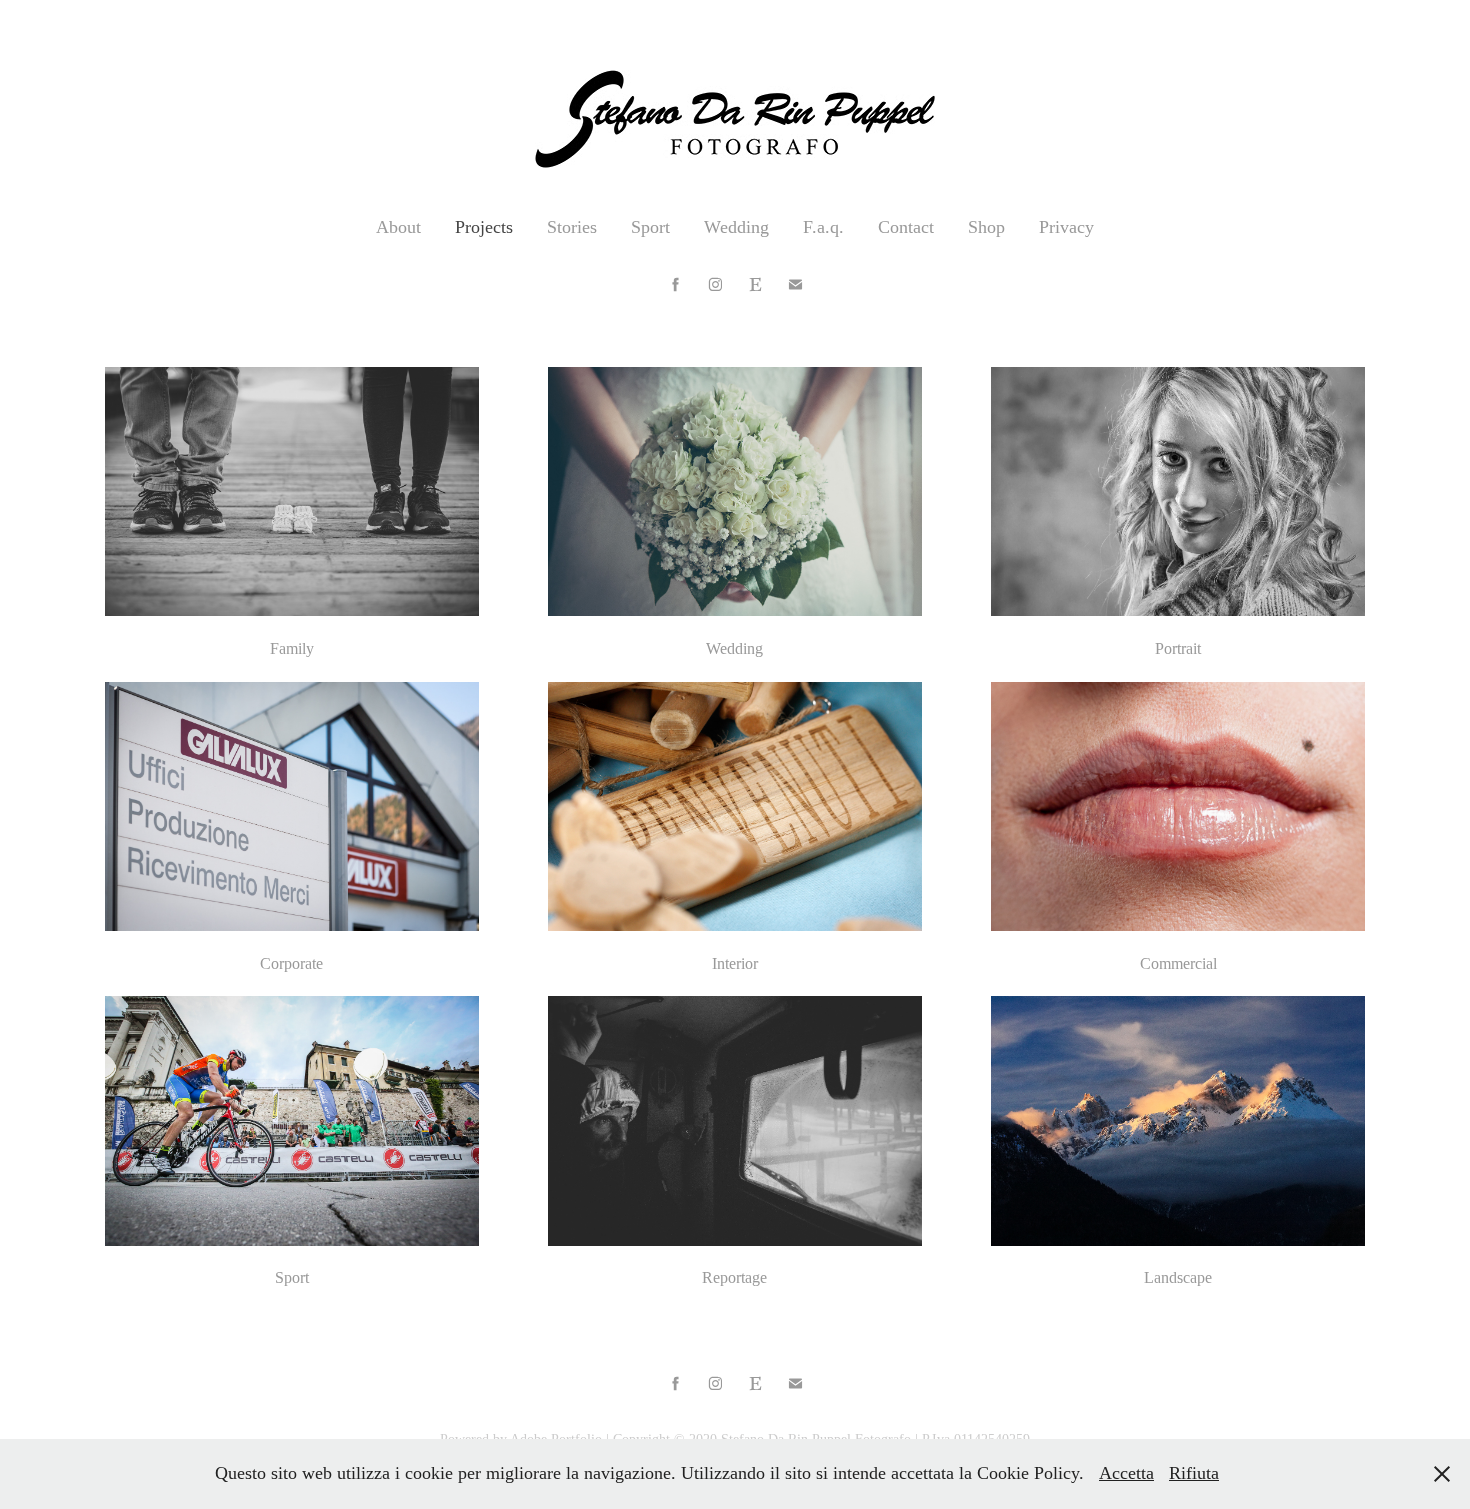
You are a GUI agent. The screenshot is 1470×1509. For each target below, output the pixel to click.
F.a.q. (823, 227)
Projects (484, 227)
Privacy (1066, 227)
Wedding (736, 227)
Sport (650, 227)
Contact (906, 227)
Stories (572, 227)
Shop (986, 227)
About (398, 227)
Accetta (1126, 1473)
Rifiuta (1194, 1473)
